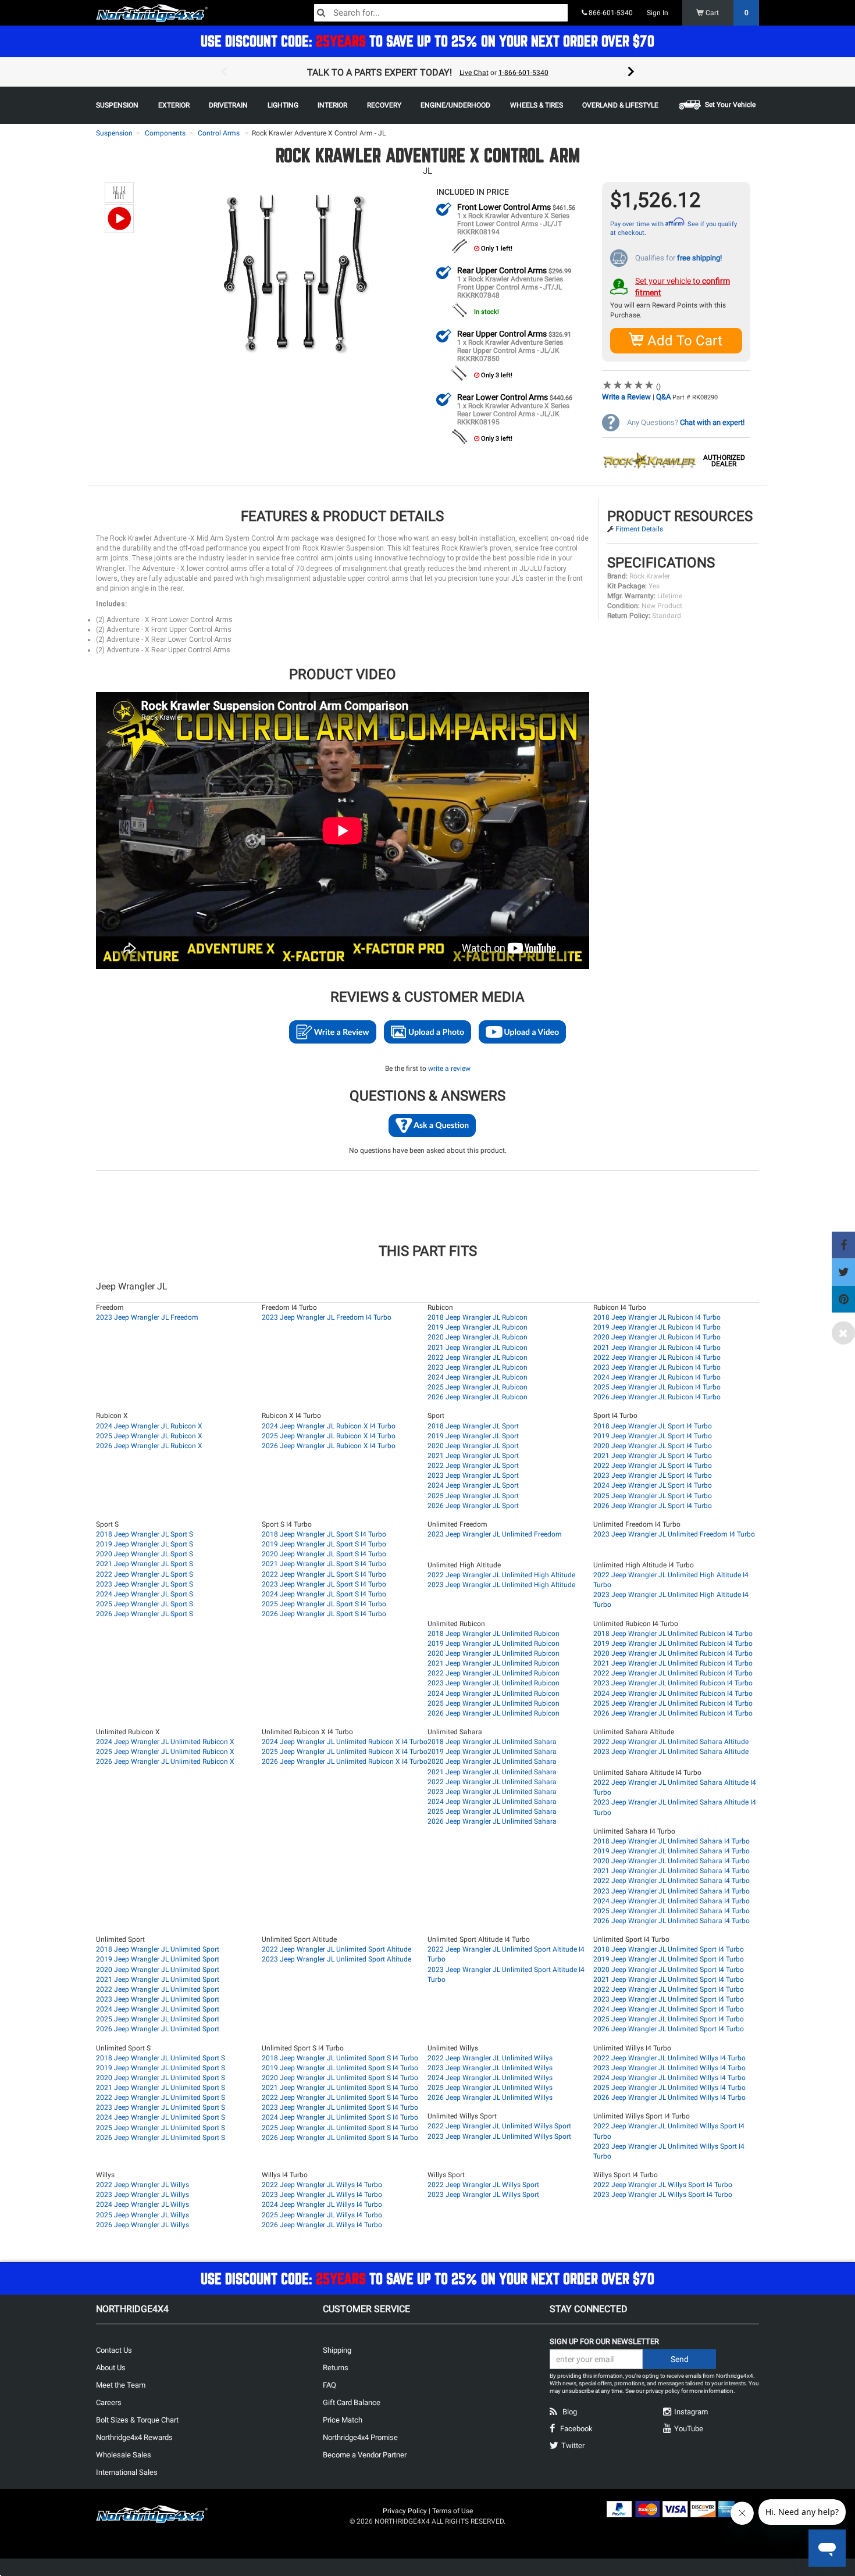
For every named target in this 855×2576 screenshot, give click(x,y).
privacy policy (663, 2391)
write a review (449, 1069)
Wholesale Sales (124, 2455)
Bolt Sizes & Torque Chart (137, 2420)
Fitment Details (639, 529)
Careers (109, 2402)
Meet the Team (121, 2385)
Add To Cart (683, 341)
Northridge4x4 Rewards (134, 2437)
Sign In (658, 13)
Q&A (663, 397)
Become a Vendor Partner (365, 2455)
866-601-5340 (610, 13)
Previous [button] (224, 72)
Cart (726, 13)
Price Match (343, 2420)
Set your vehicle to (683, 287)
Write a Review (626, 397)
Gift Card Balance (352, 2402)
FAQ (329, 2385)
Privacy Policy (405, 2511)
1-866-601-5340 (523, 73)
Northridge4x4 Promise (360, 2437)
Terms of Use (453, 2511)
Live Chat (474, 73)
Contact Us (114, 2350)
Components (165, 133)
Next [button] (631, 72)
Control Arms (219, 133)
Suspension (114, 133)
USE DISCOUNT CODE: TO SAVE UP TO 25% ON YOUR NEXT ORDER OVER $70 (427, 41)
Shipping (337, 2350)
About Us (111, 2368)
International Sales (127, 2472)
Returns (336, 2368)
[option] (427, 72)
